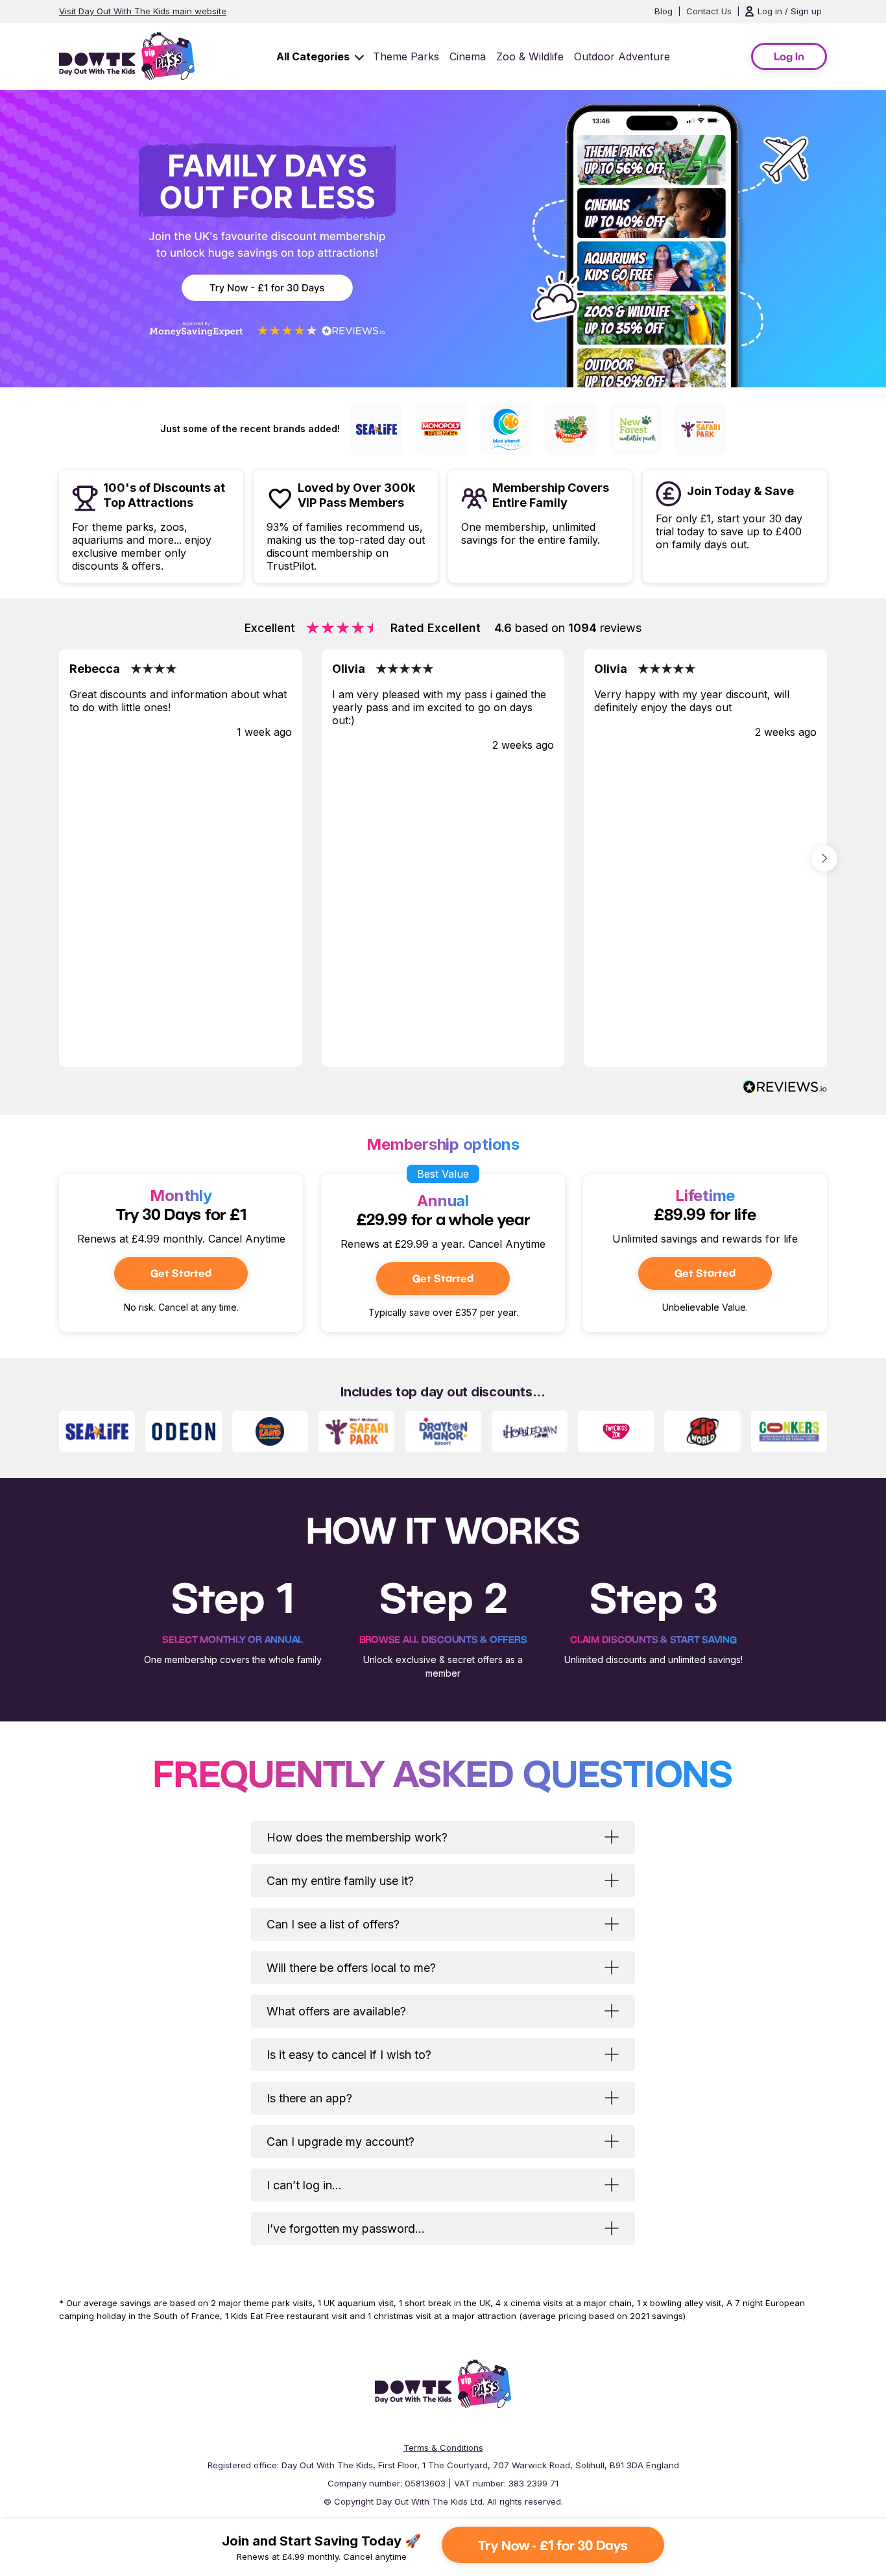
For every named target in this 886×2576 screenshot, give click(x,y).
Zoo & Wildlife (530, 56)
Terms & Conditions (443, 2448)
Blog (664, 11)
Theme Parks (406, 56)
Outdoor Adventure (622, 56)
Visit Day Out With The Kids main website (143, 11)
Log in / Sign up (790, 11)
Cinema (468, 56)
